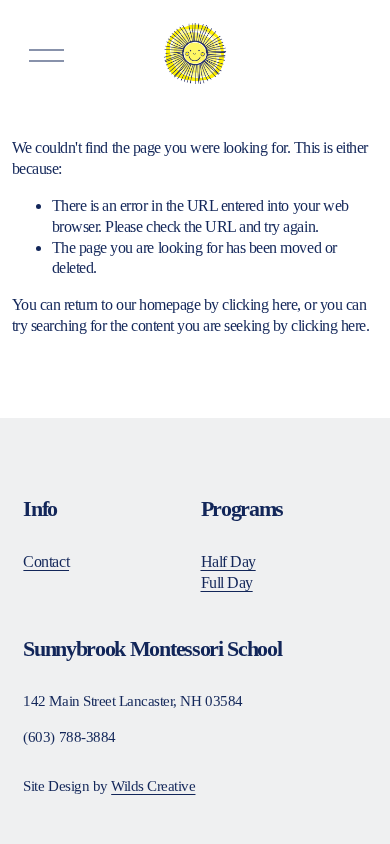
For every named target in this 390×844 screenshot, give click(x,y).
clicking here (259, 304)
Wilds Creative (153, 786)
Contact (46, 561)
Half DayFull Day (228, 572)
